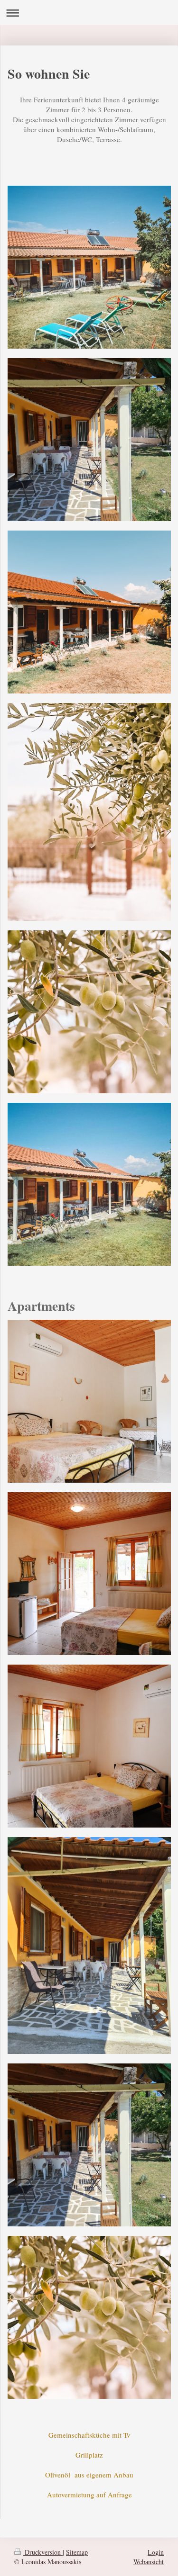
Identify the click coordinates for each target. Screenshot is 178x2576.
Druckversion (43, 2552)
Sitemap (77, 2552)
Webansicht (149, 2562)
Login (156, 2552)
